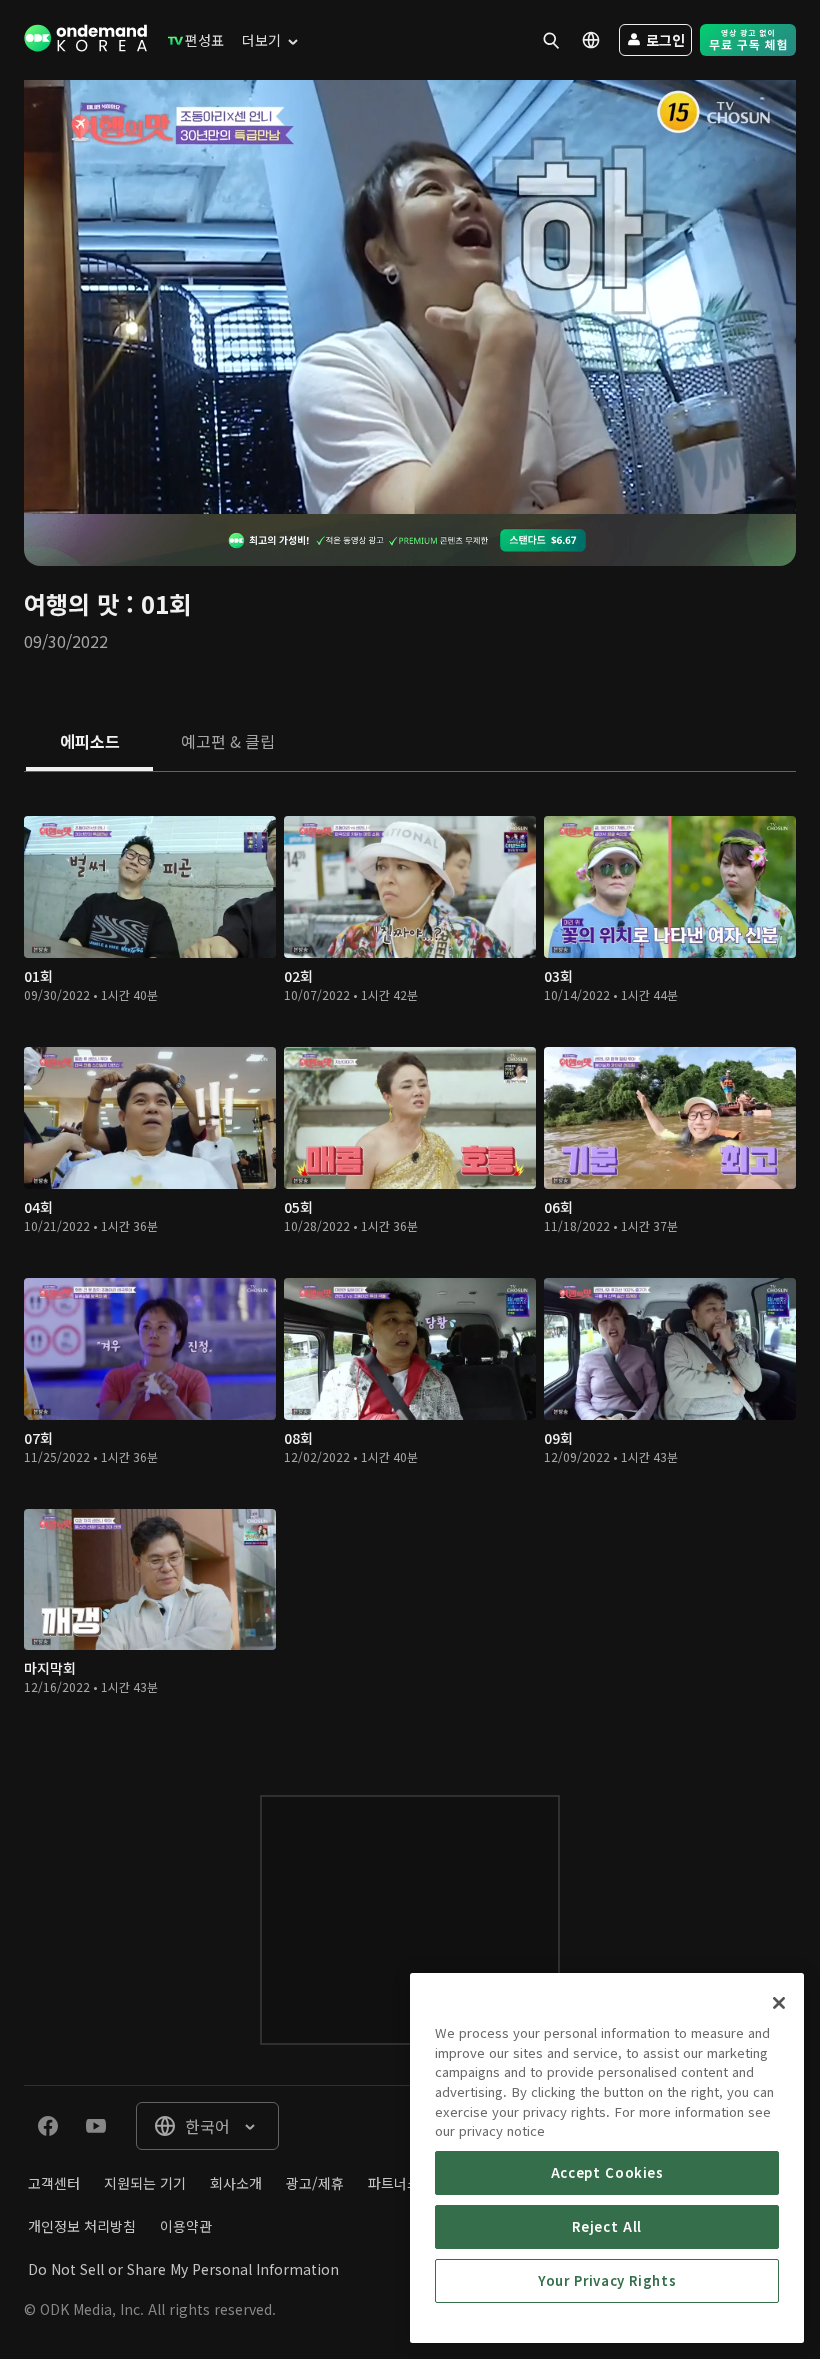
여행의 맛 (71, 603)
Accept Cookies (607, 2172)
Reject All (607, 2226)
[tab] (89, 743)
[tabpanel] (410, 1263)
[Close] (779, 2003)
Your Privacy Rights (607, 2280)
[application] (410, 297)
